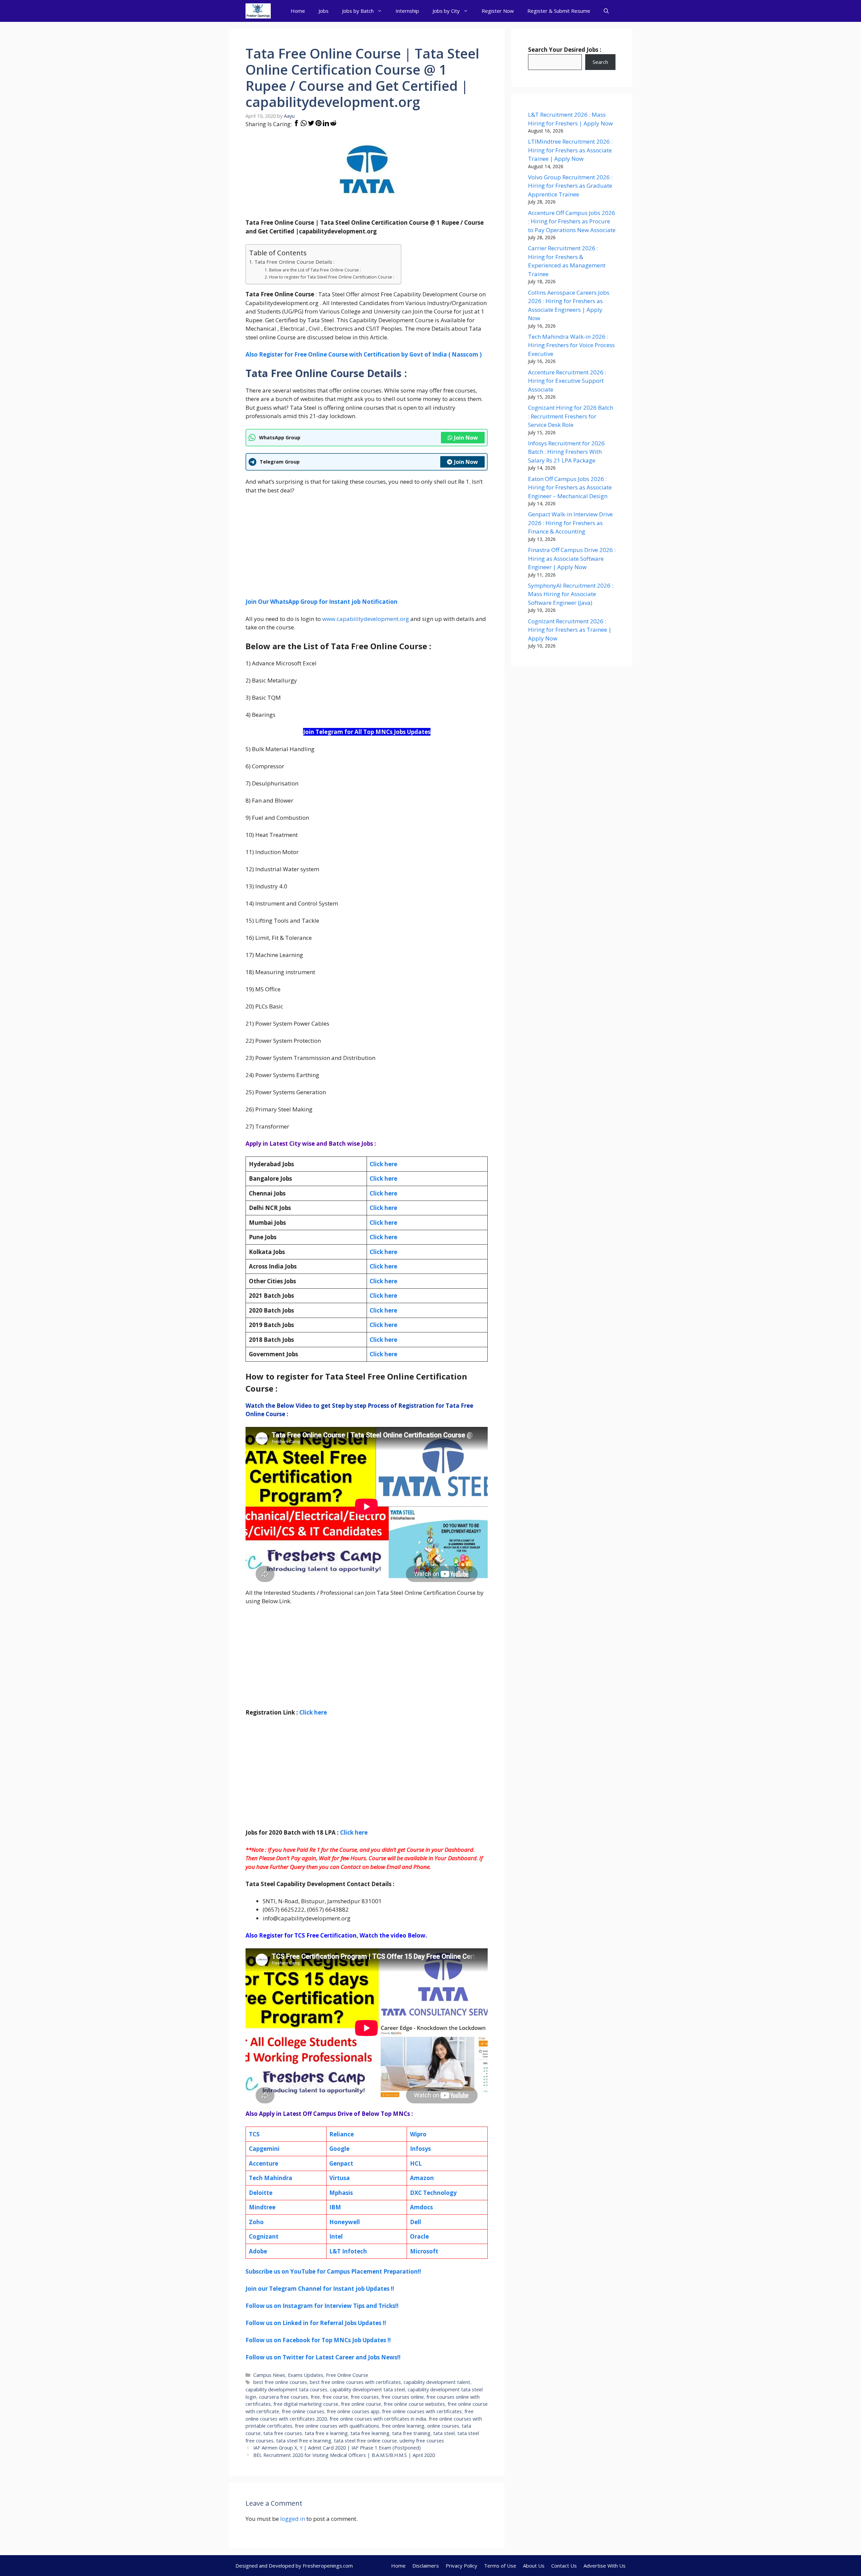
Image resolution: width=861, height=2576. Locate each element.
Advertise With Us (605, 2566)
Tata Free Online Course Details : (294, 262)
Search (600, 62)
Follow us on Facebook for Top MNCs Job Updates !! (318, 2340)
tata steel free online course (365, 2441)
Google (339, 2149)
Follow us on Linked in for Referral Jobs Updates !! (316, 2323)
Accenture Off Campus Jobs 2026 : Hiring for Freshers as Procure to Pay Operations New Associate (572, 221)
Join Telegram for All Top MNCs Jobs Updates (367, 732)
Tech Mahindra (271, 2178)
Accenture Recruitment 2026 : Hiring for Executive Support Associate (567, 381)
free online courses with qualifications (337, 2426)
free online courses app (353, 2411)
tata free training (411, 2433)
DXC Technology (433, 2193)
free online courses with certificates (422, 2411)
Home (298, 11)
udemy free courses (422, 2441)
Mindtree (262, 2207)
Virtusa (340, 2178)
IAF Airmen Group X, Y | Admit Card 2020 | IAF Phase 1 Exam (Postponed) (337, 2448)
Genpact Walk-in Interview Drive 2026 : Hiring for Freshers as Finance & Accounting (570, 523)
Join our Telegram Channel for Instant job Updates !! (320, 2289)
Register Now (498, 11)
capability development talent (437, 2382)
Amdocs (421, 2207)
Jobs (324, 11)
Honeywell (345, 2222)
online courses (443, 2426)
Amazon (422, 2178)
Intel (336, 2236)
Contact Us (564, 2566)
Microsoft (424, 2251)
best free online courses (280, 2382)
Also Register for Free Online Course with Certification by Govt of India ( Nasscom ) (364, 354)
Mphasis (341, 2193)
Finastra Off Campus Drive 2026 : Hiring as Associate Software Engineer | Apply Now (572, 558)
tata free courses (283, 2433)
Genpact (341, 2163)
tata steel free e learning (304, 2441)
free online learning (403, 2426)
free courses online (403, 2397)
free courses (365, 2397)
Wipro (418, 2134)
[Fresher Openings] (258, 11)
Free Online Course (347, 2375)
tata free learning (370, 2433)
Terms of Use (500, 2566)
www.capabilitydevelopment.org (366, 619)
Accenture (264, 2163)
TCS (254, 2134)
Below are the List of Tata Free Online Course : (315, 270)
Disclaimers (426, 2566)
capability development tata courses (286, 2389)
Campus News (269, 2375)
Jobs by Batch (358, 11)
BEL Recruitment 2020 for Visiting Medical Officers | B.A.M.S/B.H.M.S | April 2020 (344, 2455)
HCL (416, 2163)
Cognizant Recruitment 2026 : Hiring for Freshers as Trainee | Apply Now (570, 630)
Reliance (342, 2134)
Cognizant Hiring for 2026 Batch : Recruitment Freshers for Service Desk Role (571, 416)
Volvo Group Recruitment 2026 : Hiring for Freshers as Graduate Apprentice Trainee (570, 186)
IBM (335, 2207)
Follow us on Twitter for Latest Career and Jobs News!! (323, 2357)
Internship (407, 11)
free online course (361, 2404)
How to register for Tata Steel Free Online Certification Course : (331, 277)
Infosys (420, 2149)
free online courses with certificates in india (378, 2419)
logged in (293, 2519)
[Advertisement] (367, 550)
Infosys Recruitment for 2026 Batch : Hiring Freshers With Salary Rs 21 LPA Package (566, 452)
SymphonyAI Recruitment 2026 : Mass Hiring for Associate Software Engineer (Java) (571, 594)
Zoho (256, 2222)
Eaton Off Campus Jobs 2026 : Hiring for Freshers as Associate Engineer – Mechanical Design (570, 487)
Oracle (419, 2236)
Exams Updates (306, 2375)
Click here (383, 1179)
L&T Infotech (348, 2251)
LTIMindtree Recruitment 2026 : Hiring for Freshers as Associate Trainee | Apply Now (570, 150)
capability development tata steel (367, 2389)
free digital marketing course (306, 2404)
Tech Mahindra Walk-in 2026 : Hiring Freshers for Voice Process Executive (571, 345)
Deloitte (261, 2193)
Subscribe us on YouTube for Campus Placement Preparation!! (333, 2271)
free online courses (303, 2411)
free (315, 2397)
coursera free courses (284, 2397)
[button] (606, 11)
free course (335, 2397)
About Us (534, 2566)
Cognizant (264, 2236)
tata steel (444, 2433)
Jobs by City (446, 11)
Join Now (466, 438)
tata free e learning (326, 2433)
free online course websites (414, 2404)
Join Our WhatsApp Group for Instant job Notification (322, 602)
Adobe (258, 2251)
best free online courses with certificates (355, 2382)
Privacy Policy (461, 2566)
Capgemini (264, 2149)
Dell (416, 2222)
